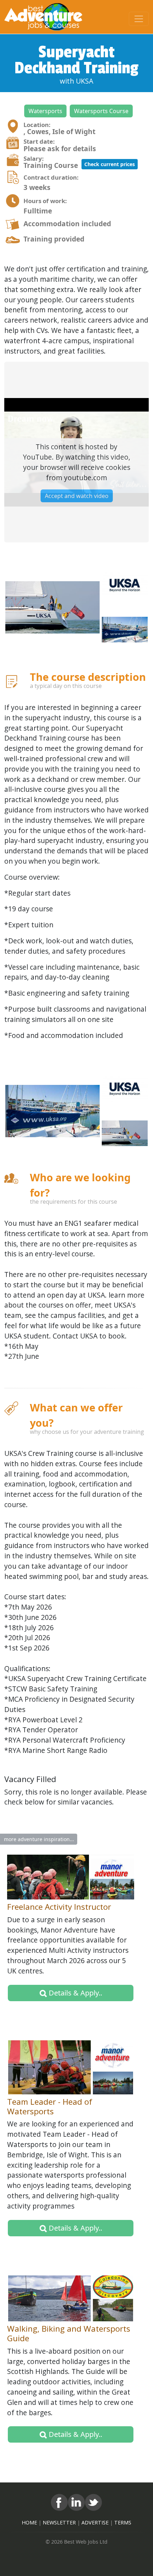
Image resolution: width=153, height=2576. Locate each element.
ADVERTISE (95, 2522)
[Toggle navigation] (139, 19)
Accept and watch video (77, 496)
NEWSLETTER (59, 2522)
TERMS (123, 2522)
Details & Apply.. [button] (75, 1993)
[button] (45, 111)
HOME (29, 2522)
